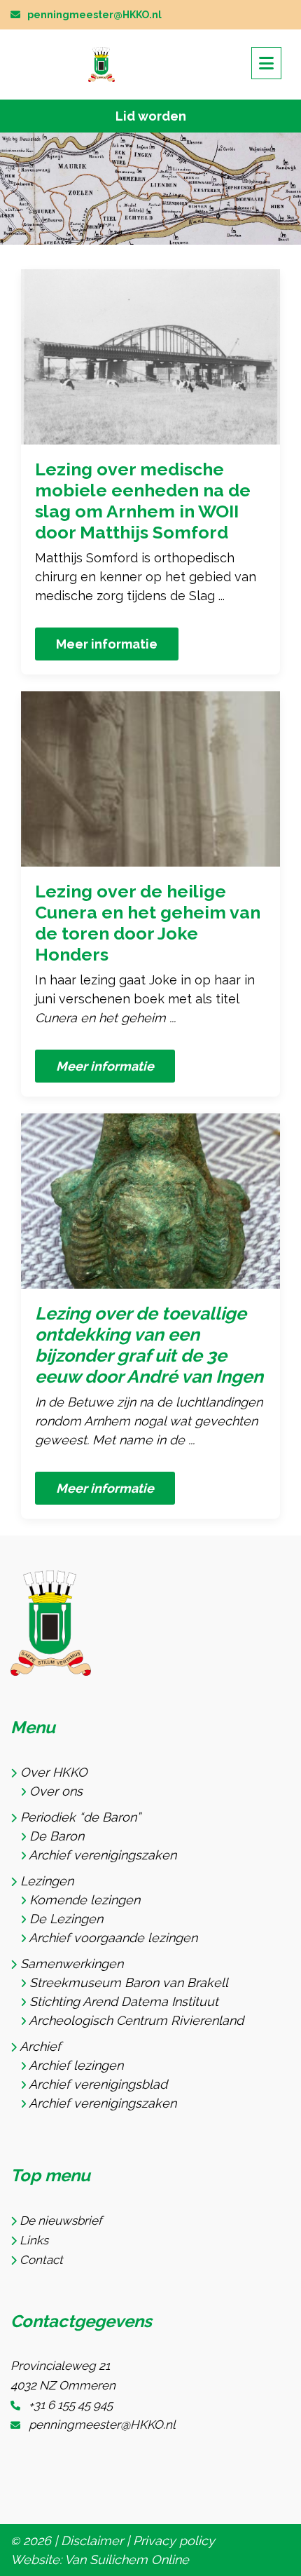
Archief (40, 2046)
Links (34, 2240)
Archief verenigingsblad (98, 2084)
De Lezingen (66, 1919)
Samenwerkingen (72, 1964)
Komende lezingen (85, 1900)
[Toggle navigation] (266, 63)
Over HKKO (54, 1772)
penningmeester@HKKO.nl (94, 15)
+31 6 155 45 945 (71, 2405)
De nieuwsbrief (61, 2221)
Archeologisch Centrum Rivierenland (136, 2020)
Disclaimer (92, 2541)
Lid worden (151, 116)
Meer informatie (107, 644)
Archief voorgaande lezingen (113, 1938)
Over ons (56, 1791)
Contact (41, 2260)
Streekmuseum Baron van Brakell (129, 1982)
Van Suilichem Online (127, 2560)
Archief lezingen (76, 2065)
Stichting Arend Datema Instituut (124, 2001)
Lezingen (47, 1881)
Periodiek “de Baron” (80, 1817)
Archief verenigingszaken (103, 1855)
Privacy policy (174, 2541)
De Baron (57, 1836)
